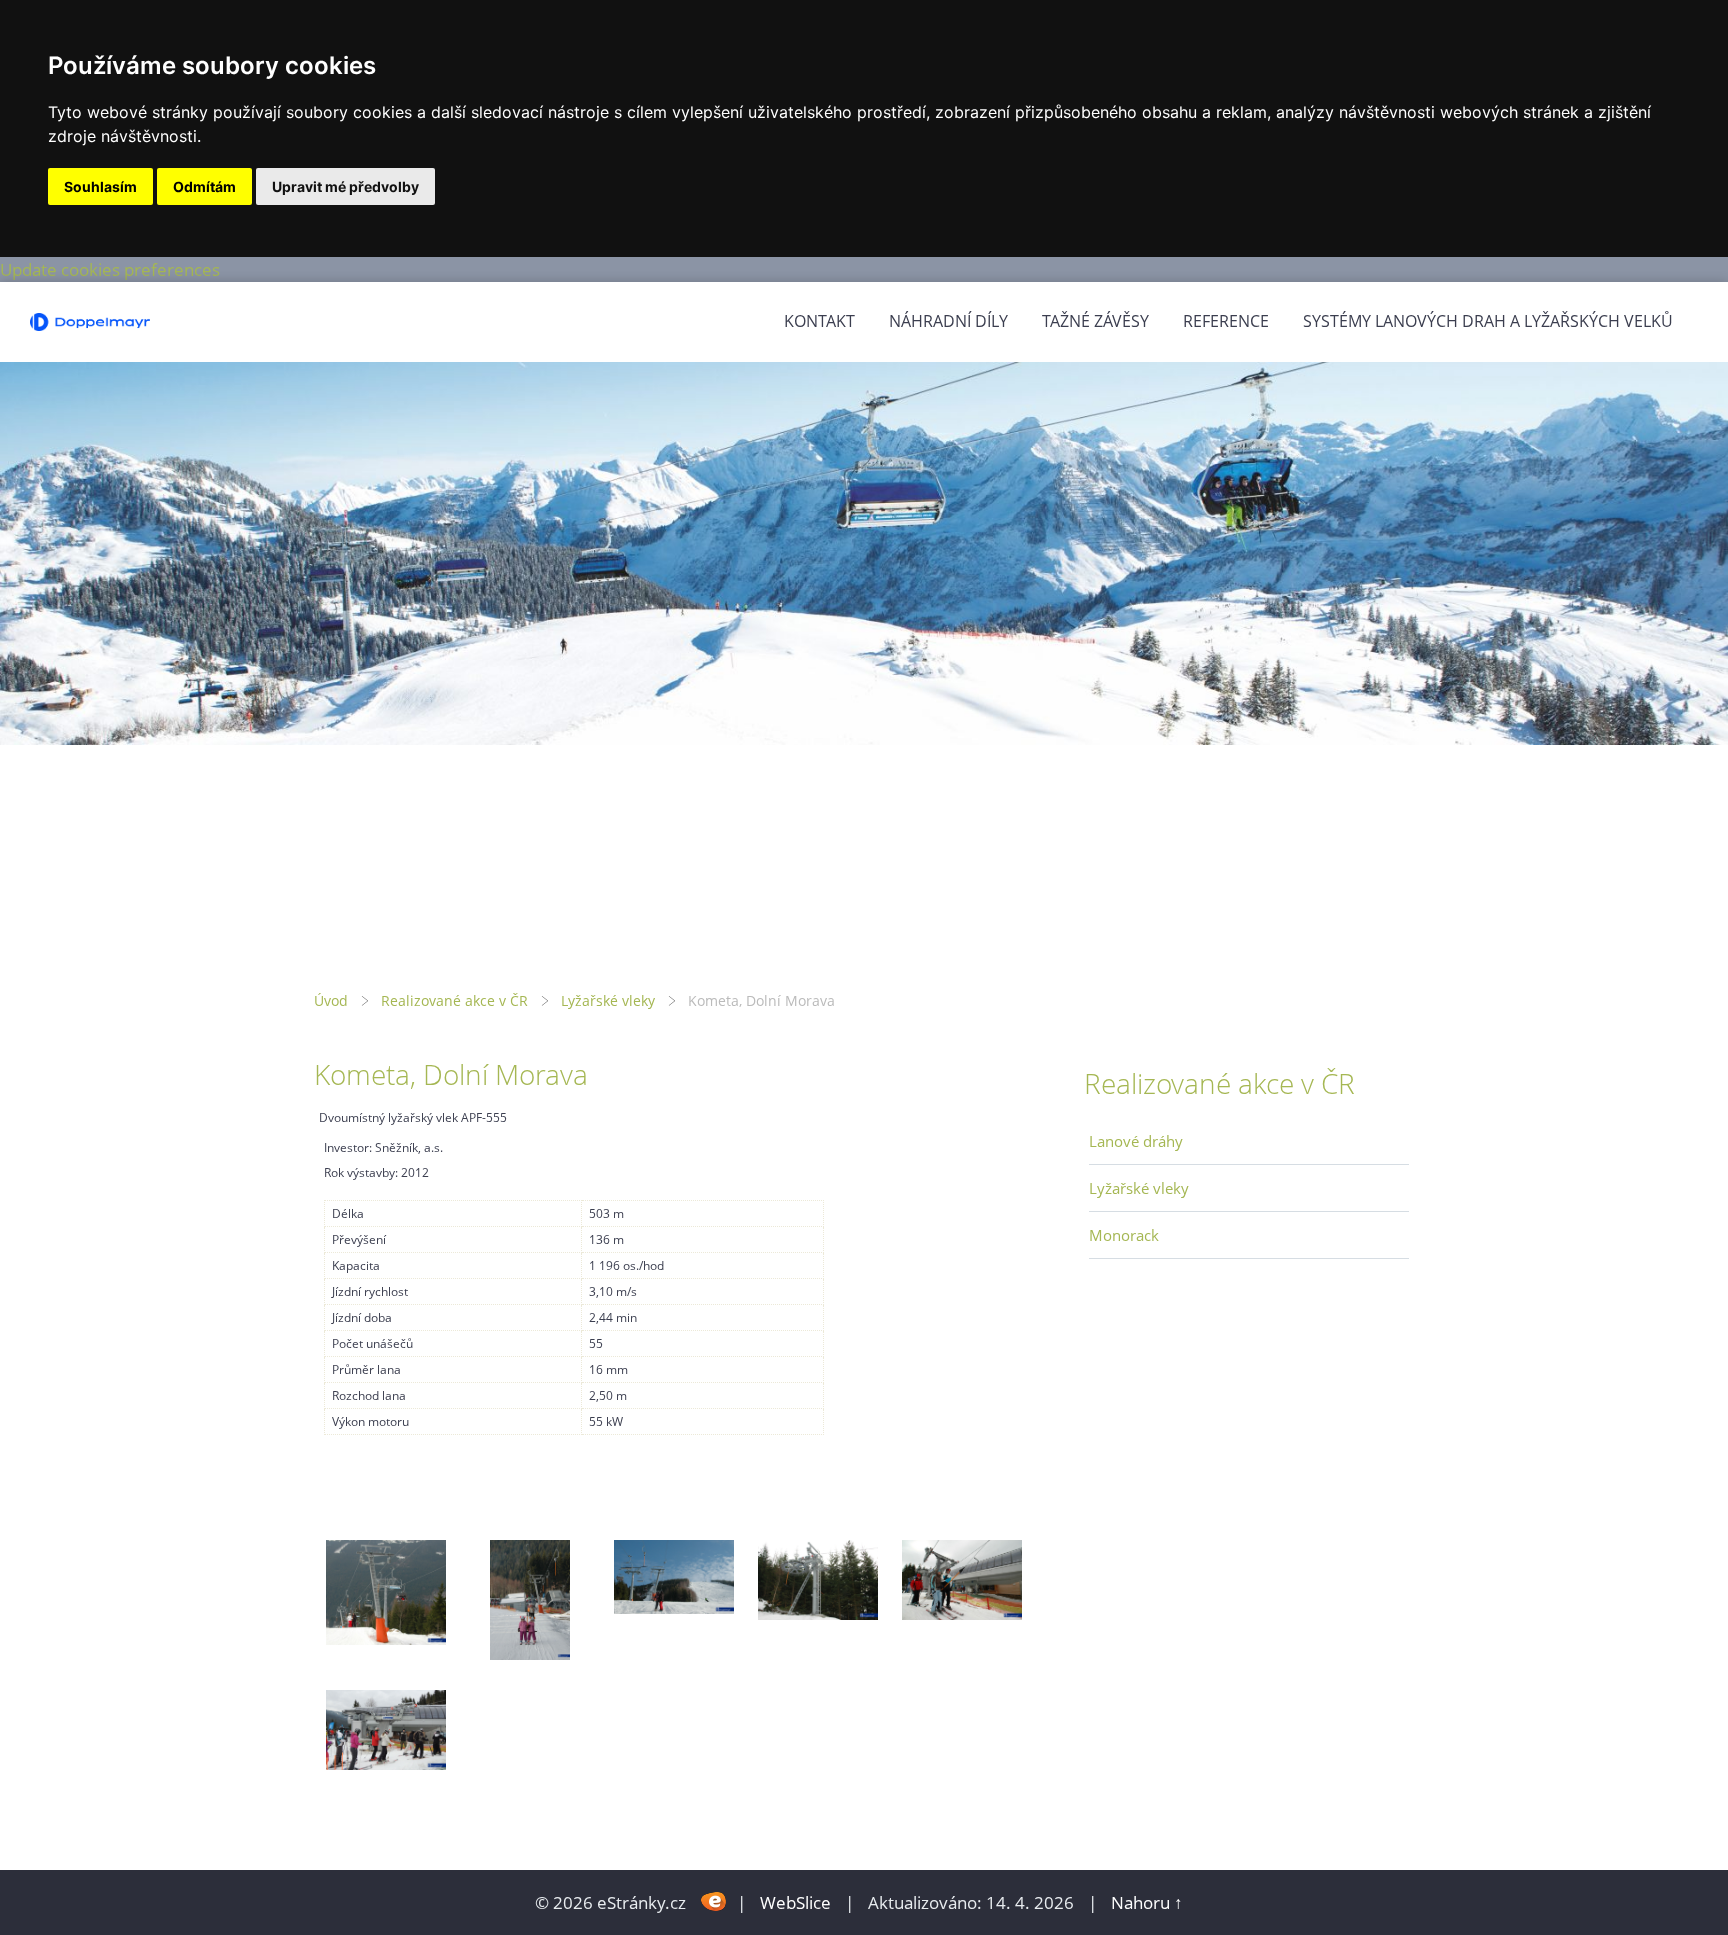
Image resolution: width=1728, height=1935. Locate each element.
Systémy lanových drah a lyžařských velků (1488, 321)
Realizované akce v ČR (454, 1000)
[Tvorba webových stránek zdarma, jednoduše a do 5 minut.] (713, 1900)
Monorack (1124, 1235)
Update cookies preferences (110, 269)
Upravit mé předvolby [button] (345, 186)
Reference (1226, 321)
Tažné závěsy (1095, 321)
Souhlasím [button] (100, 186)
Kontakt (819, 321)
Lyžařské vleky (608, 1000)
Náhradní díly (948, 321)
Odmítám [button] (204, 186)
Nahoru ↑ (1147, 1902)
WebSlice (795, 1902)
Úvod (331, 1000)
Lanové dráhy (1136, 1141)
